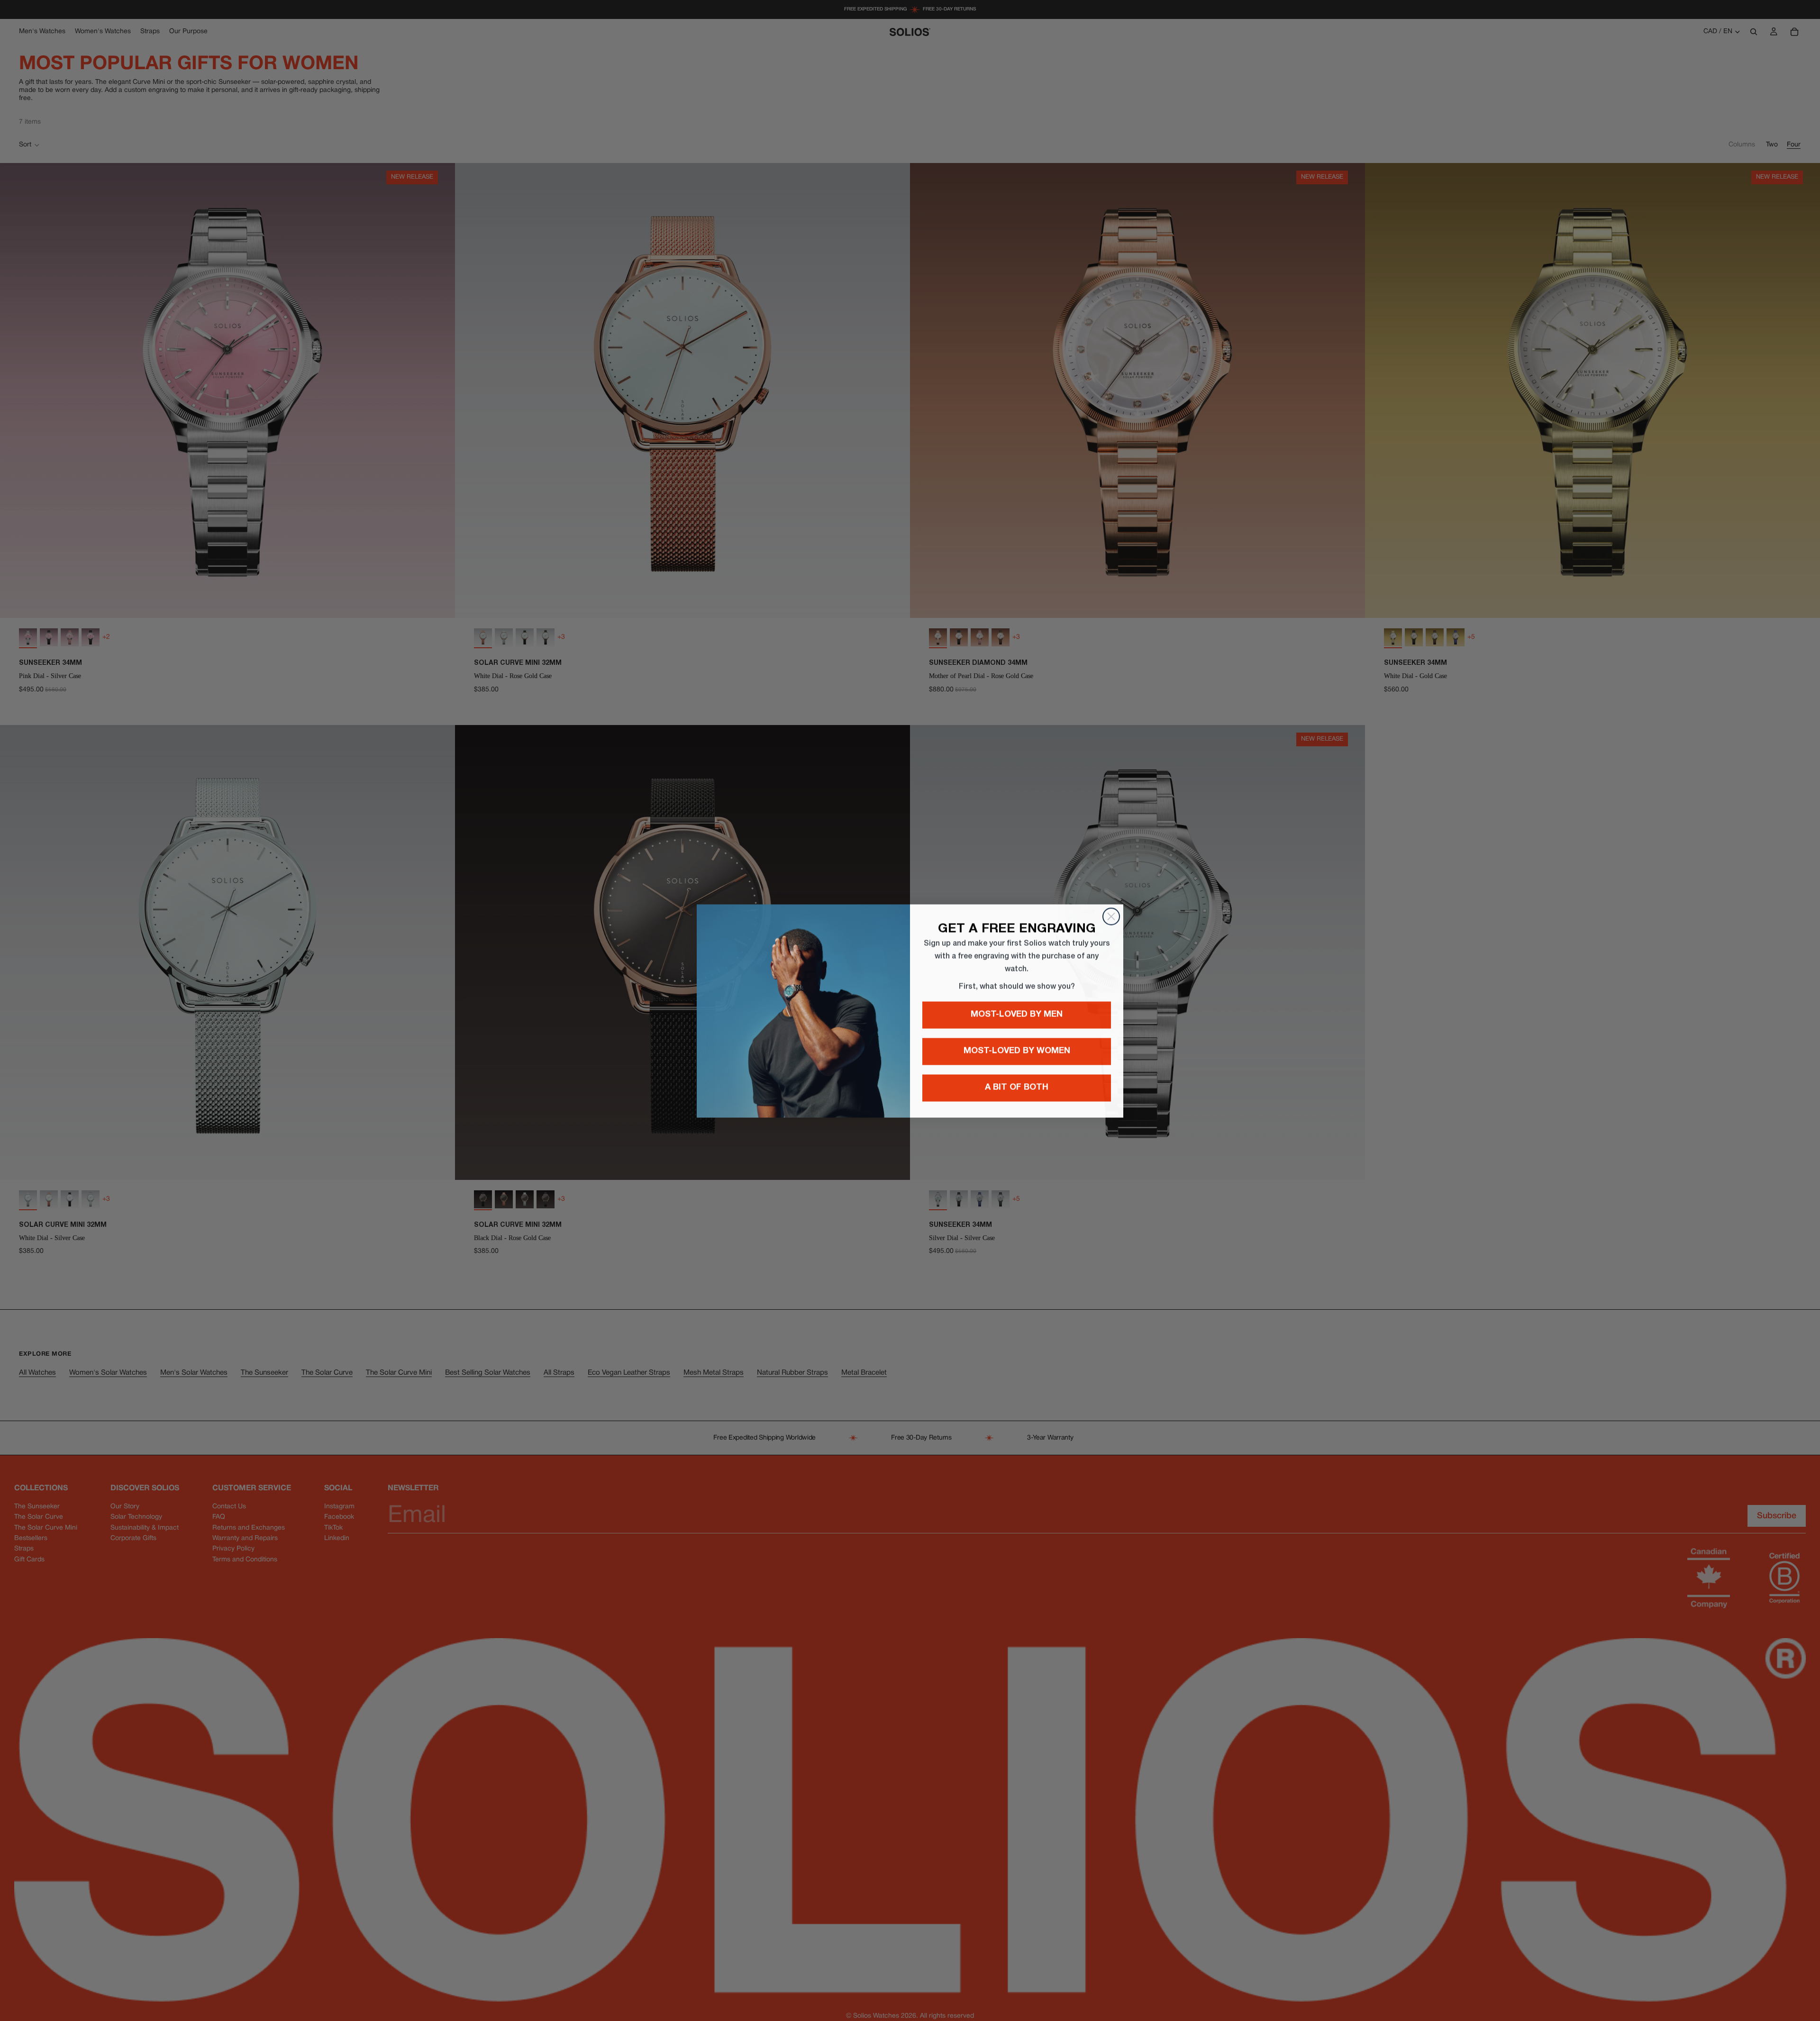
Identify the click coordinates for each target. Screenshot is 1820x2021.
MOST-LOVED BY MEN (1017, 1015)
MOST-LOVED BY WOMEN (1017, 1051)
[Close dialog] (1111, 916)
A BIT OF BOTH (1017, 1088)
